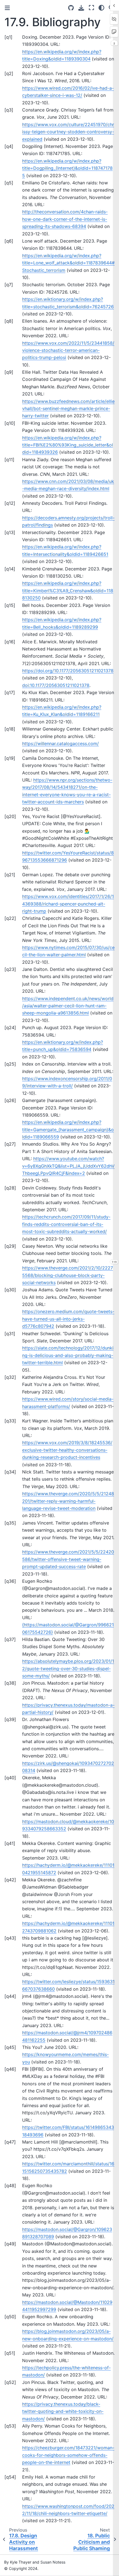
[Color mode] (101, 8)
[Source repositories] (71, 8)
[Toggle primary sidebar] (7, 8)
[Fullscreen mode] (91, 8)
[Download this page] (81, 8)
